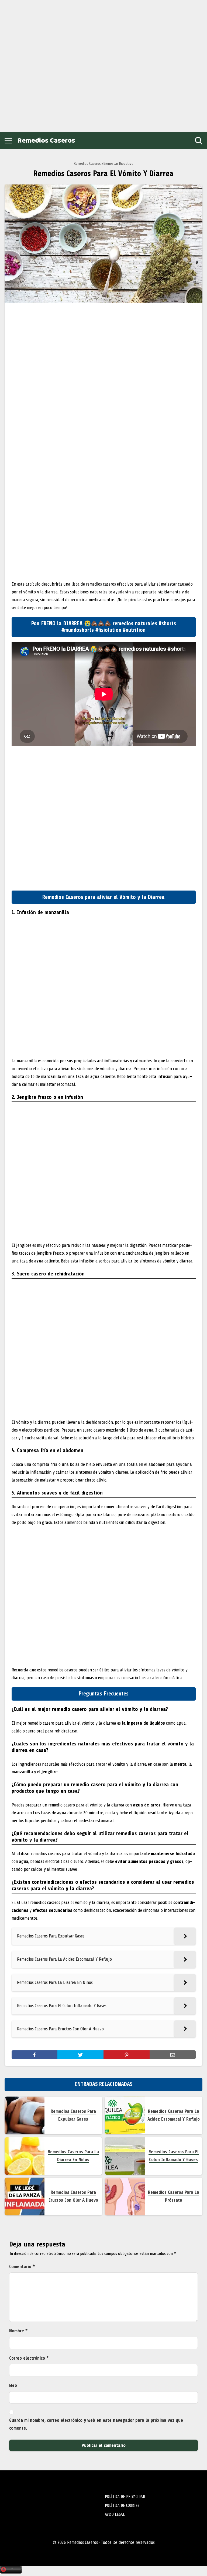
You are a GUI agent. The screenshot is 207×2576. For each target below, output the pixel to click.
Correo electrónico (29, 2358)
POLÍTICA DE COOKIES (122, 2506)
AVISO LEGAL (115, 2514)
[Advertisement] (43, 65)
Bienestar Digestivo (118, 164)
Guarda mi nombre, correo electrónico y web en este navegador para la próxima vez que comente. (96, 2424)
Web (13, 2385)
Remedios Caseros (46, 141)
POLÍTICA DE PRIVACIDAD (125, 2497)
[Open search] (199, 141)
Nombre (18, 2331)
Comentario (22, 2267)
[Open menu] (8, 141)
